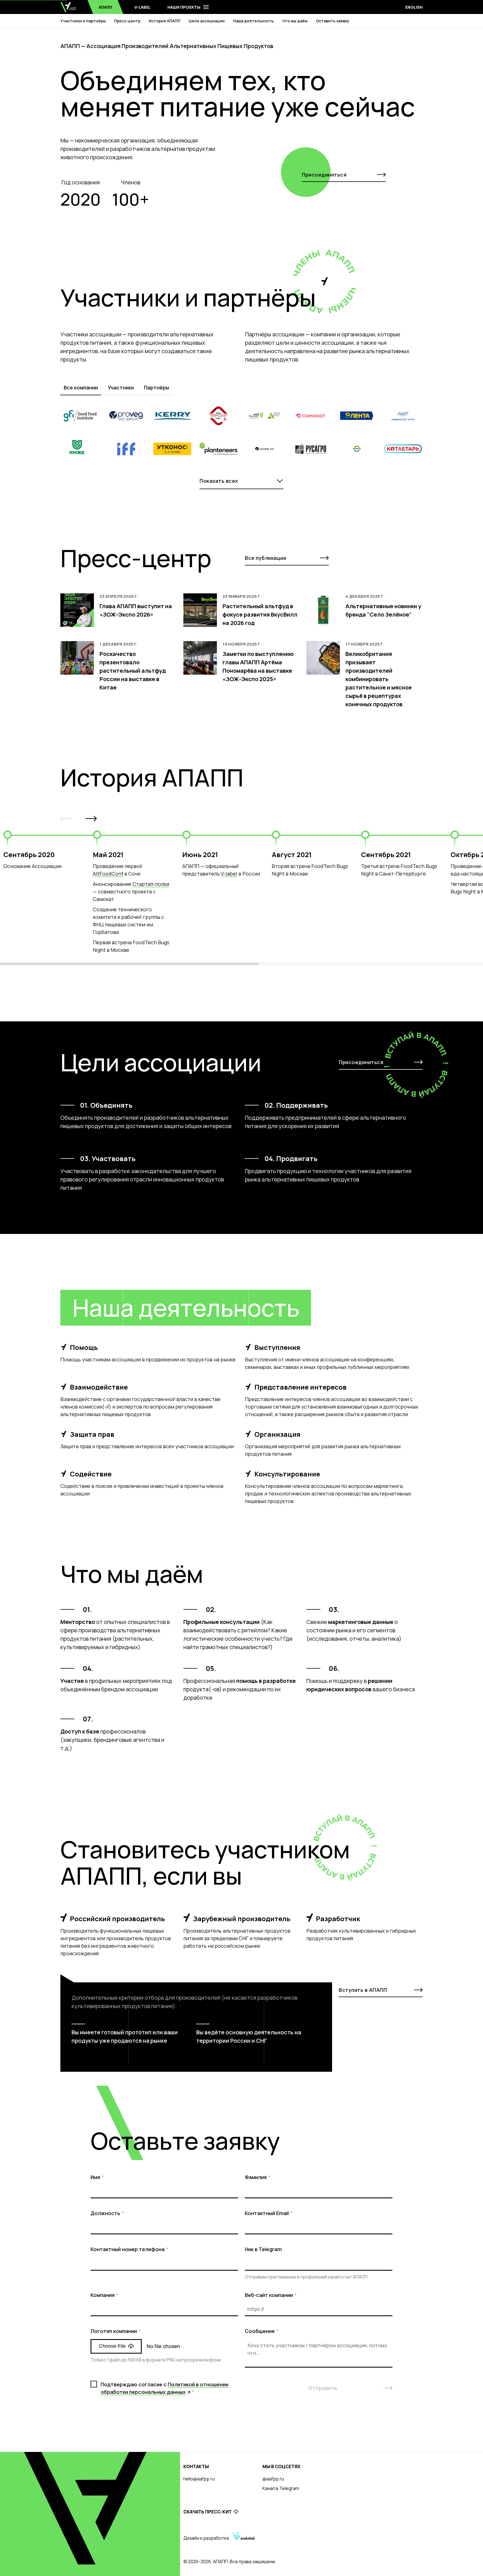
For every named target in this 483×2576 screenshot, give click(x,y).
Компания (103, 2295)
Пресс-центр (127, 21)
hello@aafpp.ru (199, 2479)
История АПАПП (164, 21)
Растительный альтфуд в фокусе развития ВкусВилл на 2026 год (260, 614)
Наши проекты (184, 7)
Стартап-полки (151, 884)
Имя (95, 2177)
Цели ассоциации (207, 21)
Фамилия (256, 2177)
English (414, 7)
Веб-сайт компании (269, 2295)
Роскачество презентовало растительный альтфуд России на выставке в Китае (133, 671)
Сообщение (260, 2331)
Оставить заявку (333, 21)
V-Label (143, 7)
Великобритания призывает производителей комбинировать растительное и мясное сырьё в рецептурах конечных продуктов (379, 679)
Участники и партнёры (83, 21)
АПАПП (105, 7)
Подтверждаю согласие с (164, 2388)
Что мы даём (295, 21)
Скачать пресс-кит (208, 2512)
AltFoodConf (108, 874)
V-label (229, 874)
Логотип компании (114, 2331)
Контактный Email (267, 2213)
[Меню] (206, 7)
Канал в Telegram (281, 2488)
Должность (105, 2213)
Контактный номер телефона (128, 2249)
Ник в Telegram (263, 2249)
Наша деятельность (253, 21)
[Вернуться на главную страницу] (68, 7)
